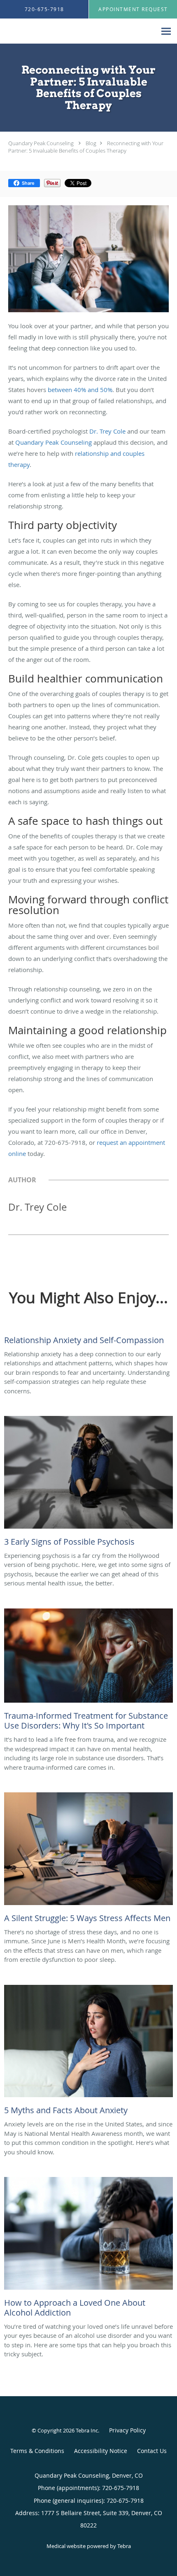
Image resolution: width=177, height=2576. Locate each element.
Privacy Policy (127, 2430)
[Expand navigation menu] (166, 31)
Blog (91, 143)
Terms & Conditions (37, 2451)
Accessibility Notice (101, 2451)
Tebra (124, 2546)
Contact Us (152, 2451)
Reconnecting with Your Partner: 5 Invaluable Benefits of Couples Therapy (86, 147)
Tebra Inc (87, 2430)
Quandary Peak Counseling (41, 143)
